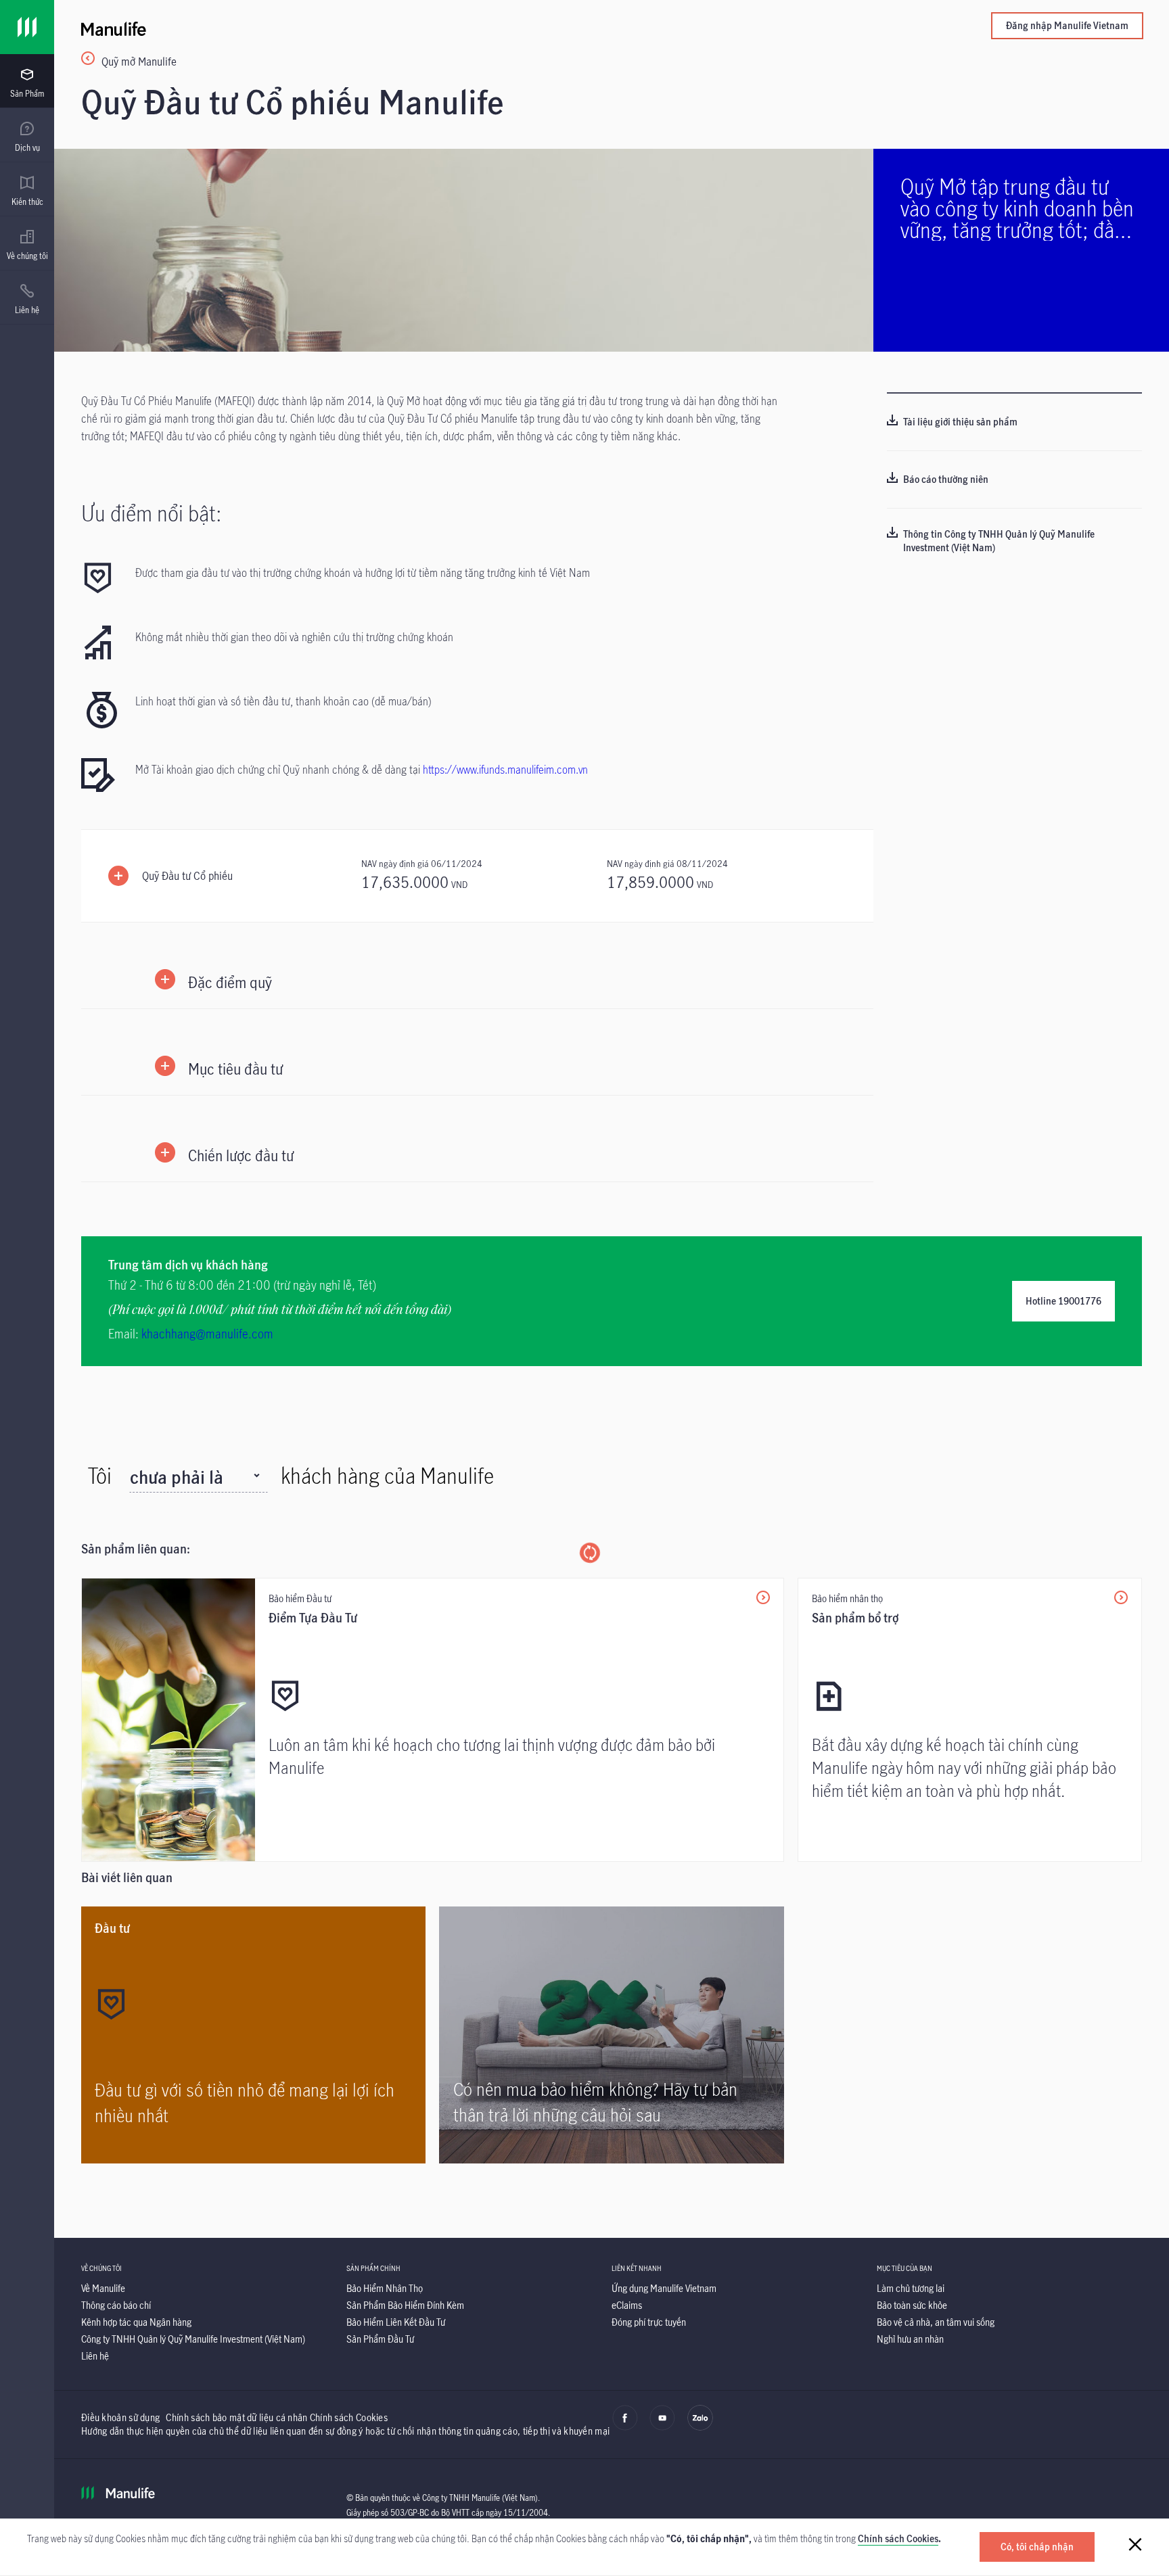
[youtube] (662, 2427)
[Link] (27, 27)
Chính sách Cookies (898, 2538)
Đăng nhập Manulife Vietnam (1067, 25)
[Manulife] (346, 27)
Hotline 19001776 (1063, 1301)
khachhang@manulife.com (207, 1334)
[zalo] (700, 2427)
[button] (477, 876)
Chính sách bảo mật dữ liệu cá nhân (236, 2417)
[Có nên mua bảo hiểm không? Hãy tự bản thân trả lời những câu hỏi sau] (611, 2035)
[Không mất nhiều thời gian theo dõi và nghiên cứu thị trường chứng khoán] (343, 644)
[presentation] (27, 81)
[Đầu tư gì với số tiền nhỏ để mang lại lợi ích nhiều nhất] (253, 2035)
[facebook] (625, 2427)
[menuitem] (27, 83)
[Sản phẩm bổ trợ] (970, 1720)
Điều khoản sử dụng (120, 2417)
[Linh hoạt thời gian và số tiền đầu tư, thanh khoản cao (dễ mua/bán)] (343, 710)
